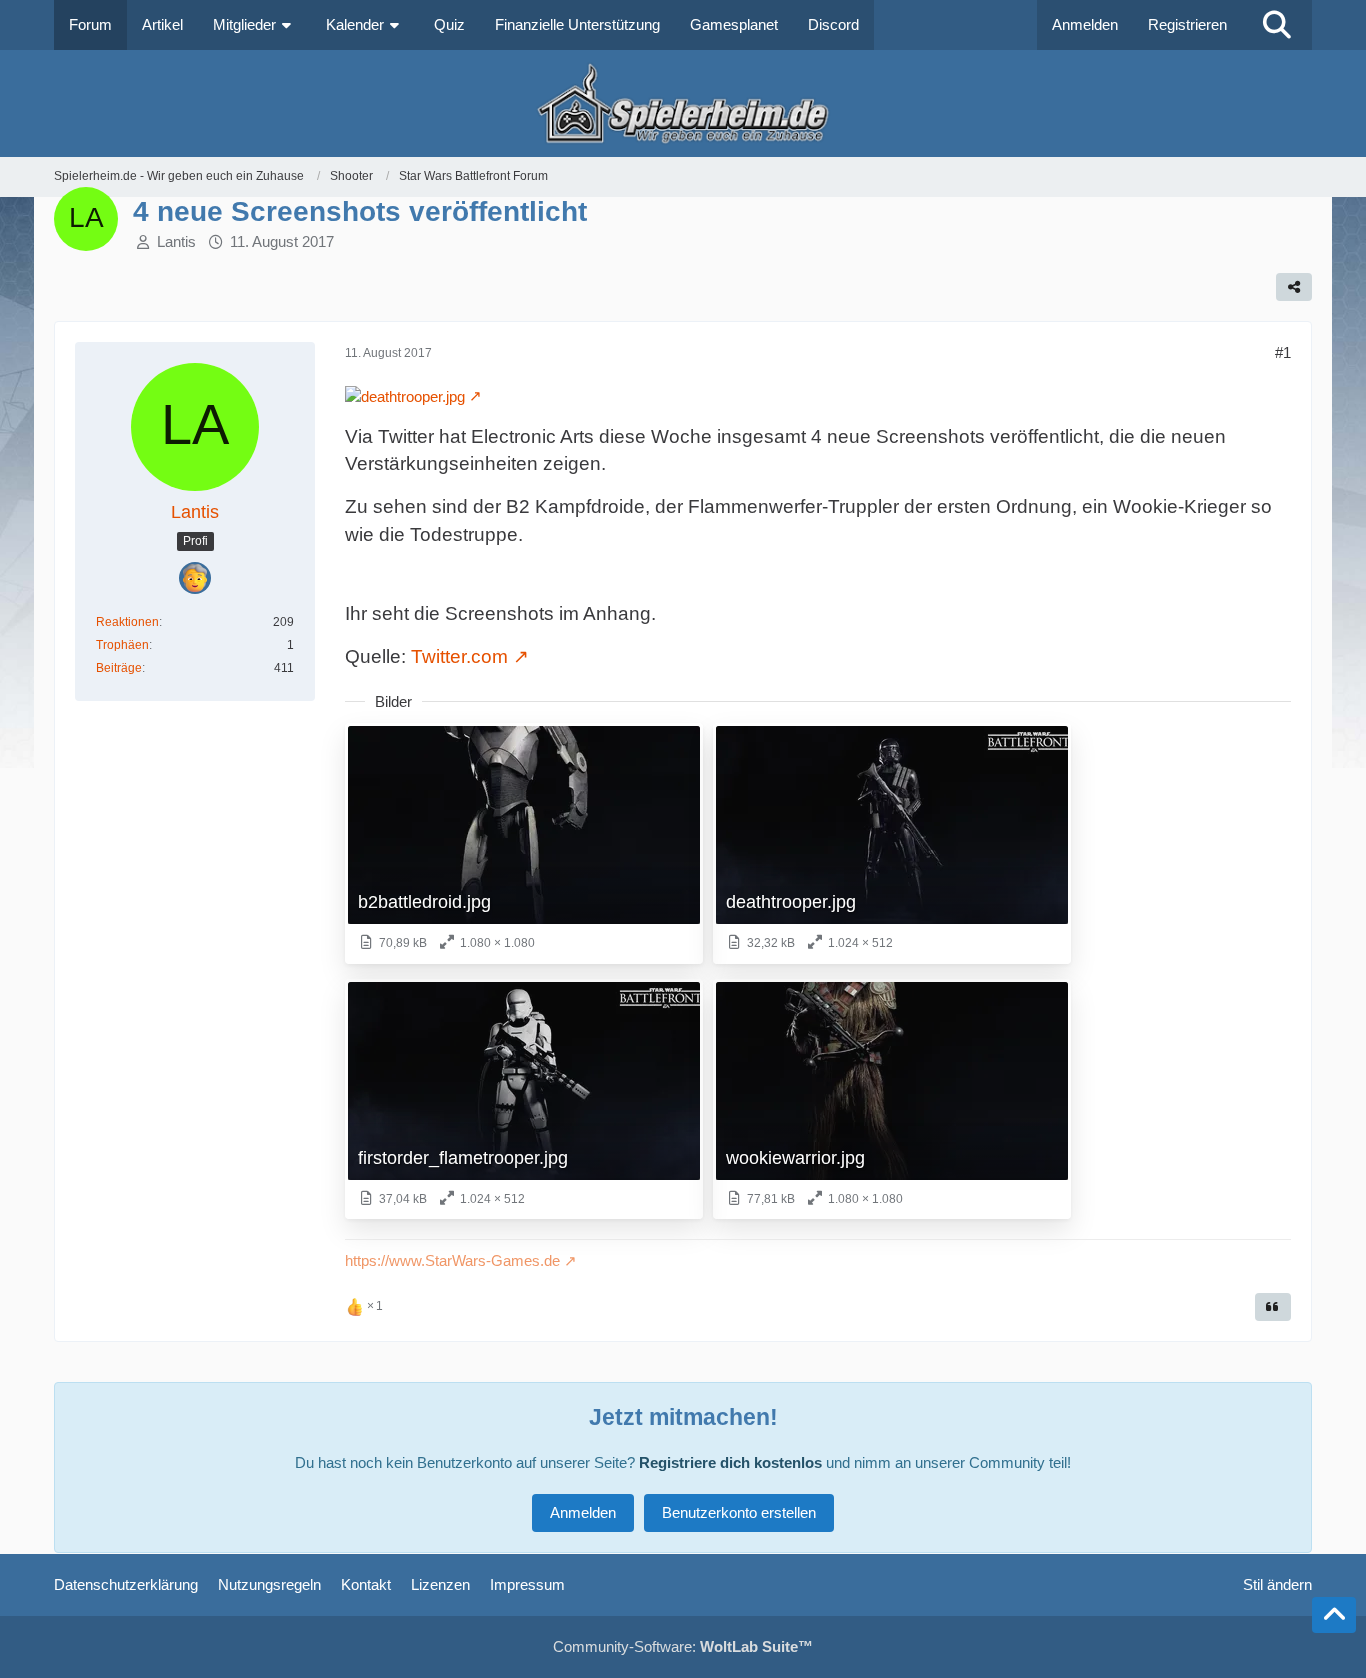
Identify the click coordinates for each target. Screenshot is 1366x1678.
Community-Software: (683, 1646)
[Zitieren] (1273, 1307)
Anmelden (1085, 24)
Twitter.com (459, 656)
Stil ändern (1277, 1584)
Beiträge (119, 668)
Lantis (176, 241)
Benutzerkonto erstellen (739, 1512)
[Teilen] (1294, 287)
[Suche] (1277, 25)
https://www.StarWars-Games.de (452, 1260)
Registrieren (1187, 24)
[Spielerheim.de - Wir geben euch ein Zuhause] (682, 103)
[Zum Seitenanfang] (1334, 1615)
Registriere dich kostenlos (730, 1462)
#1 (1283, 352)
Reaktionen (127, 622)
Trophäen (122, 645)
